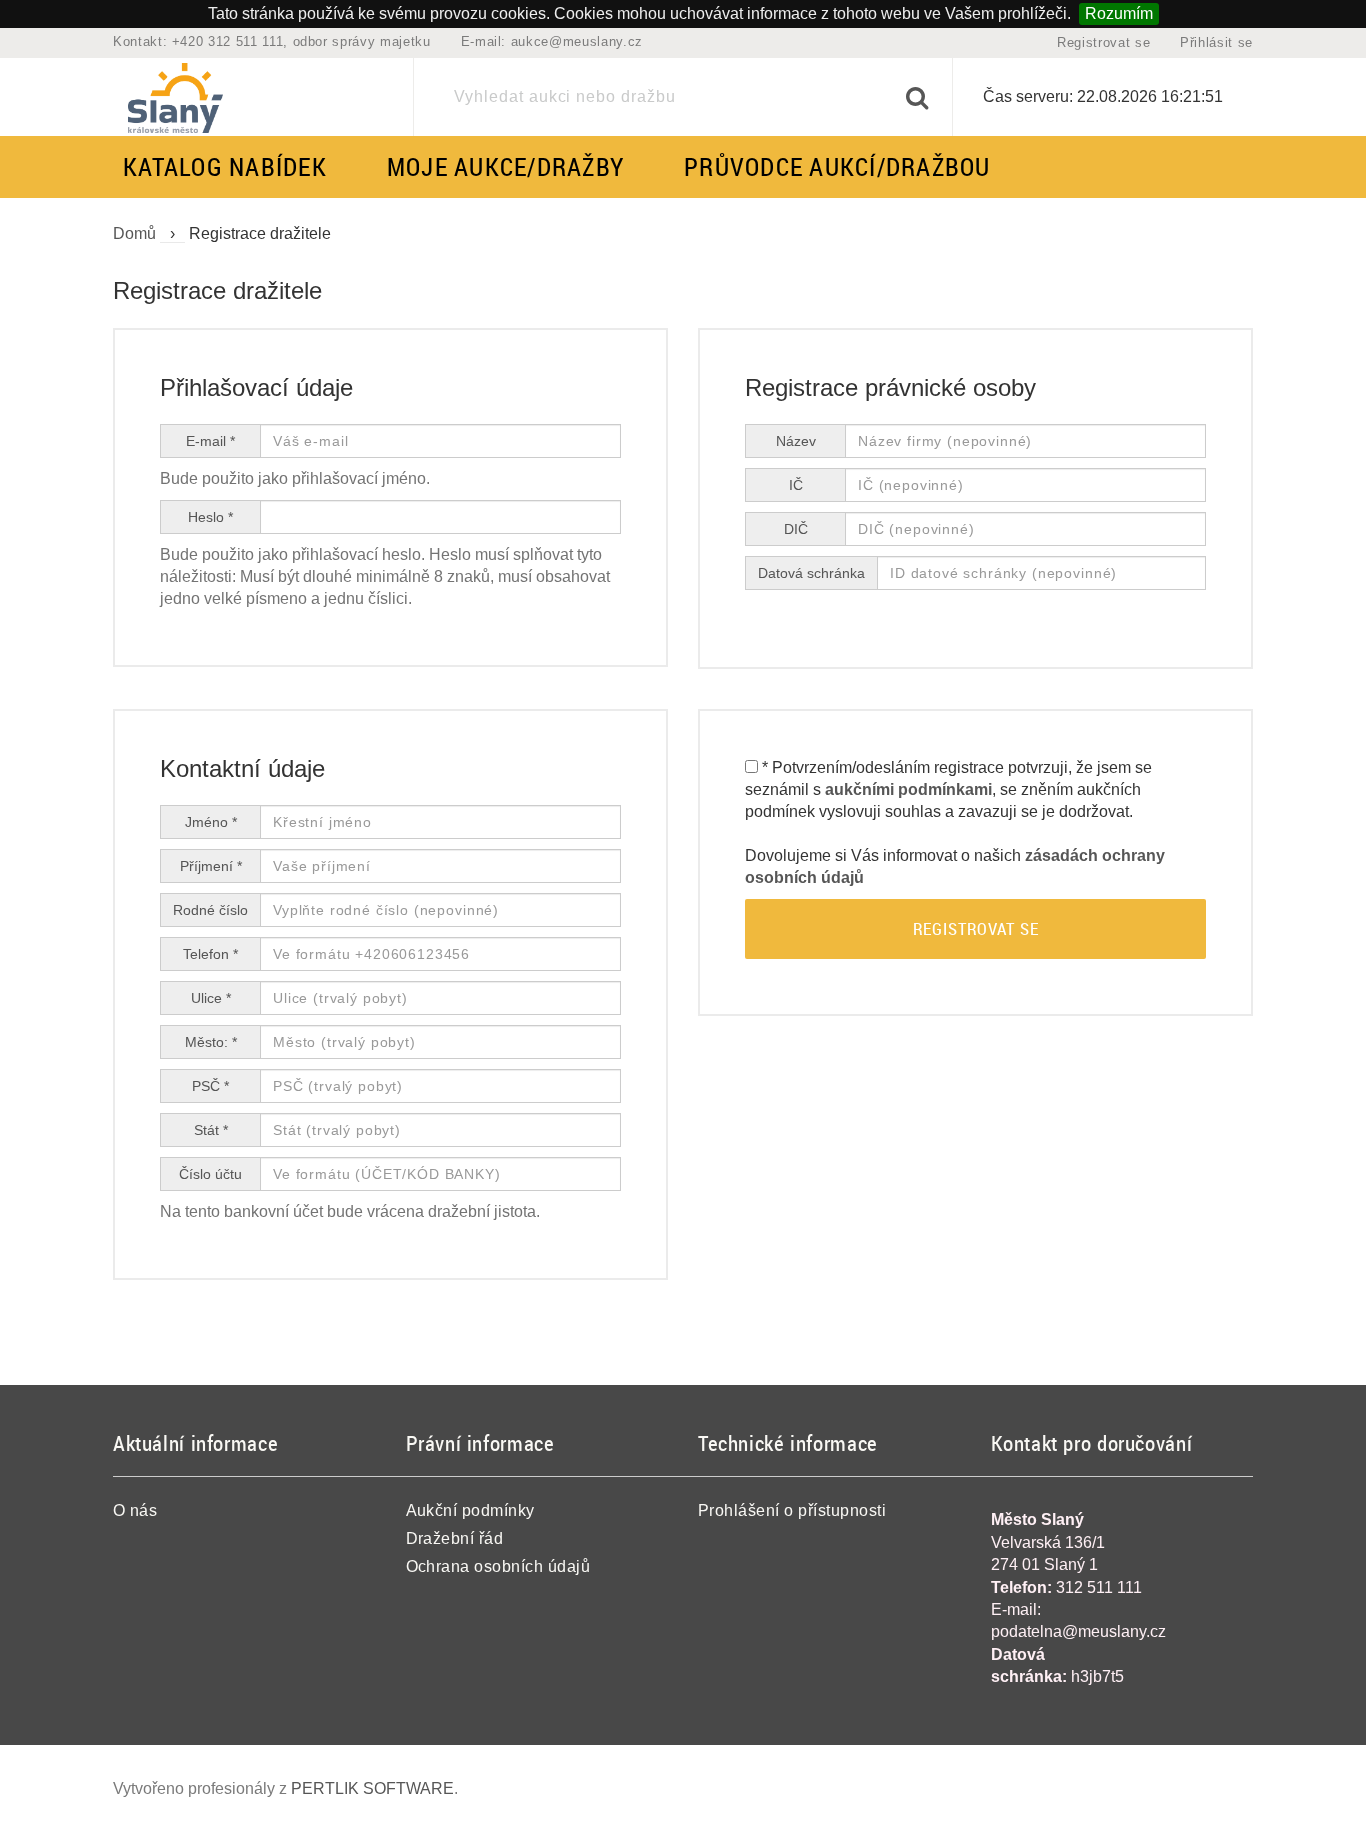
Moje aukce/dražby (505, 166)
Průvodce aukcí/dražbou (837, 166)
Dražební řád (455, 1538)
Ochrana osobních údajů (498, 1566)
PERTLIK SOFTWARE (372, 1788)
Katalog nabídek (225, 166)
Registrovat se (1103, 42)
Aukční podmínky (470, 1510)
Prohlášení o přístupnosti (792, 1510)
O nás (135, 1510)
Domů (134, 233)
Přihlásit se (1216, 42)
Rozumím (1119, 13)
